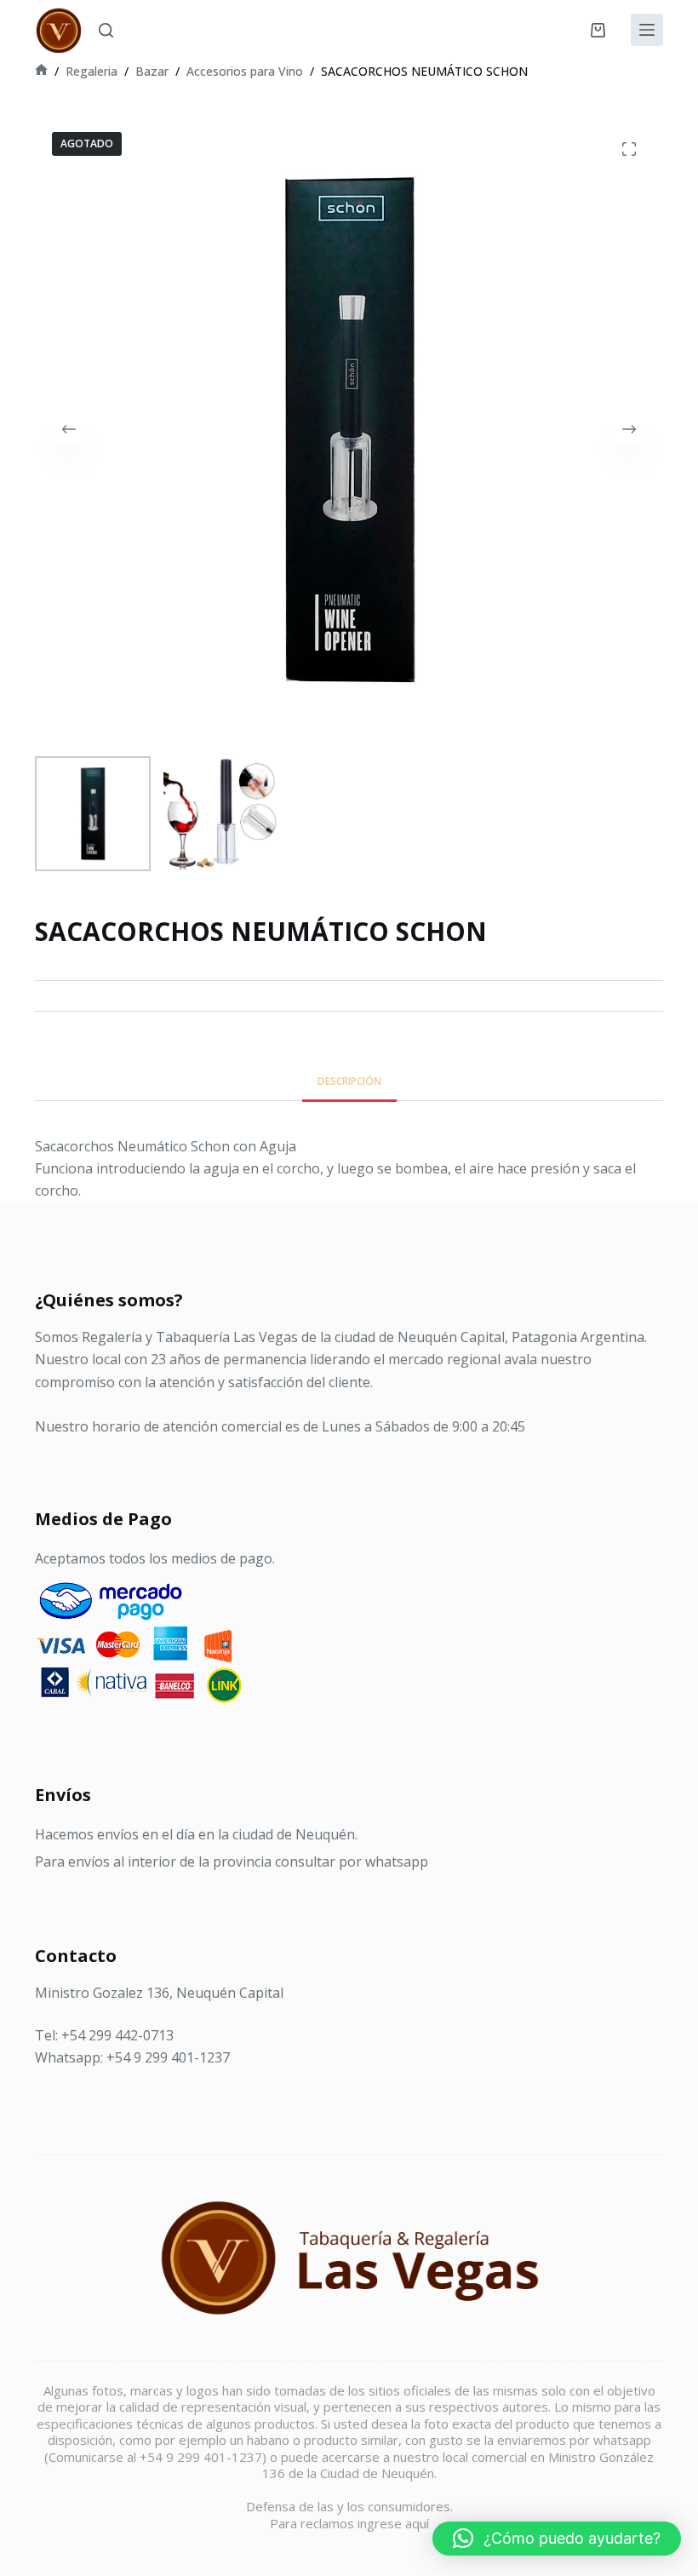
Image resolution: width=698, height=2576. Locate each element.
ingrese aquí (393, 2523)
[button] (557, 2539)
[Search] (106, 30)
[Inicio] (41, 71)
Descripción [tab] (349, 1081)
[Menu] (647, 30)
